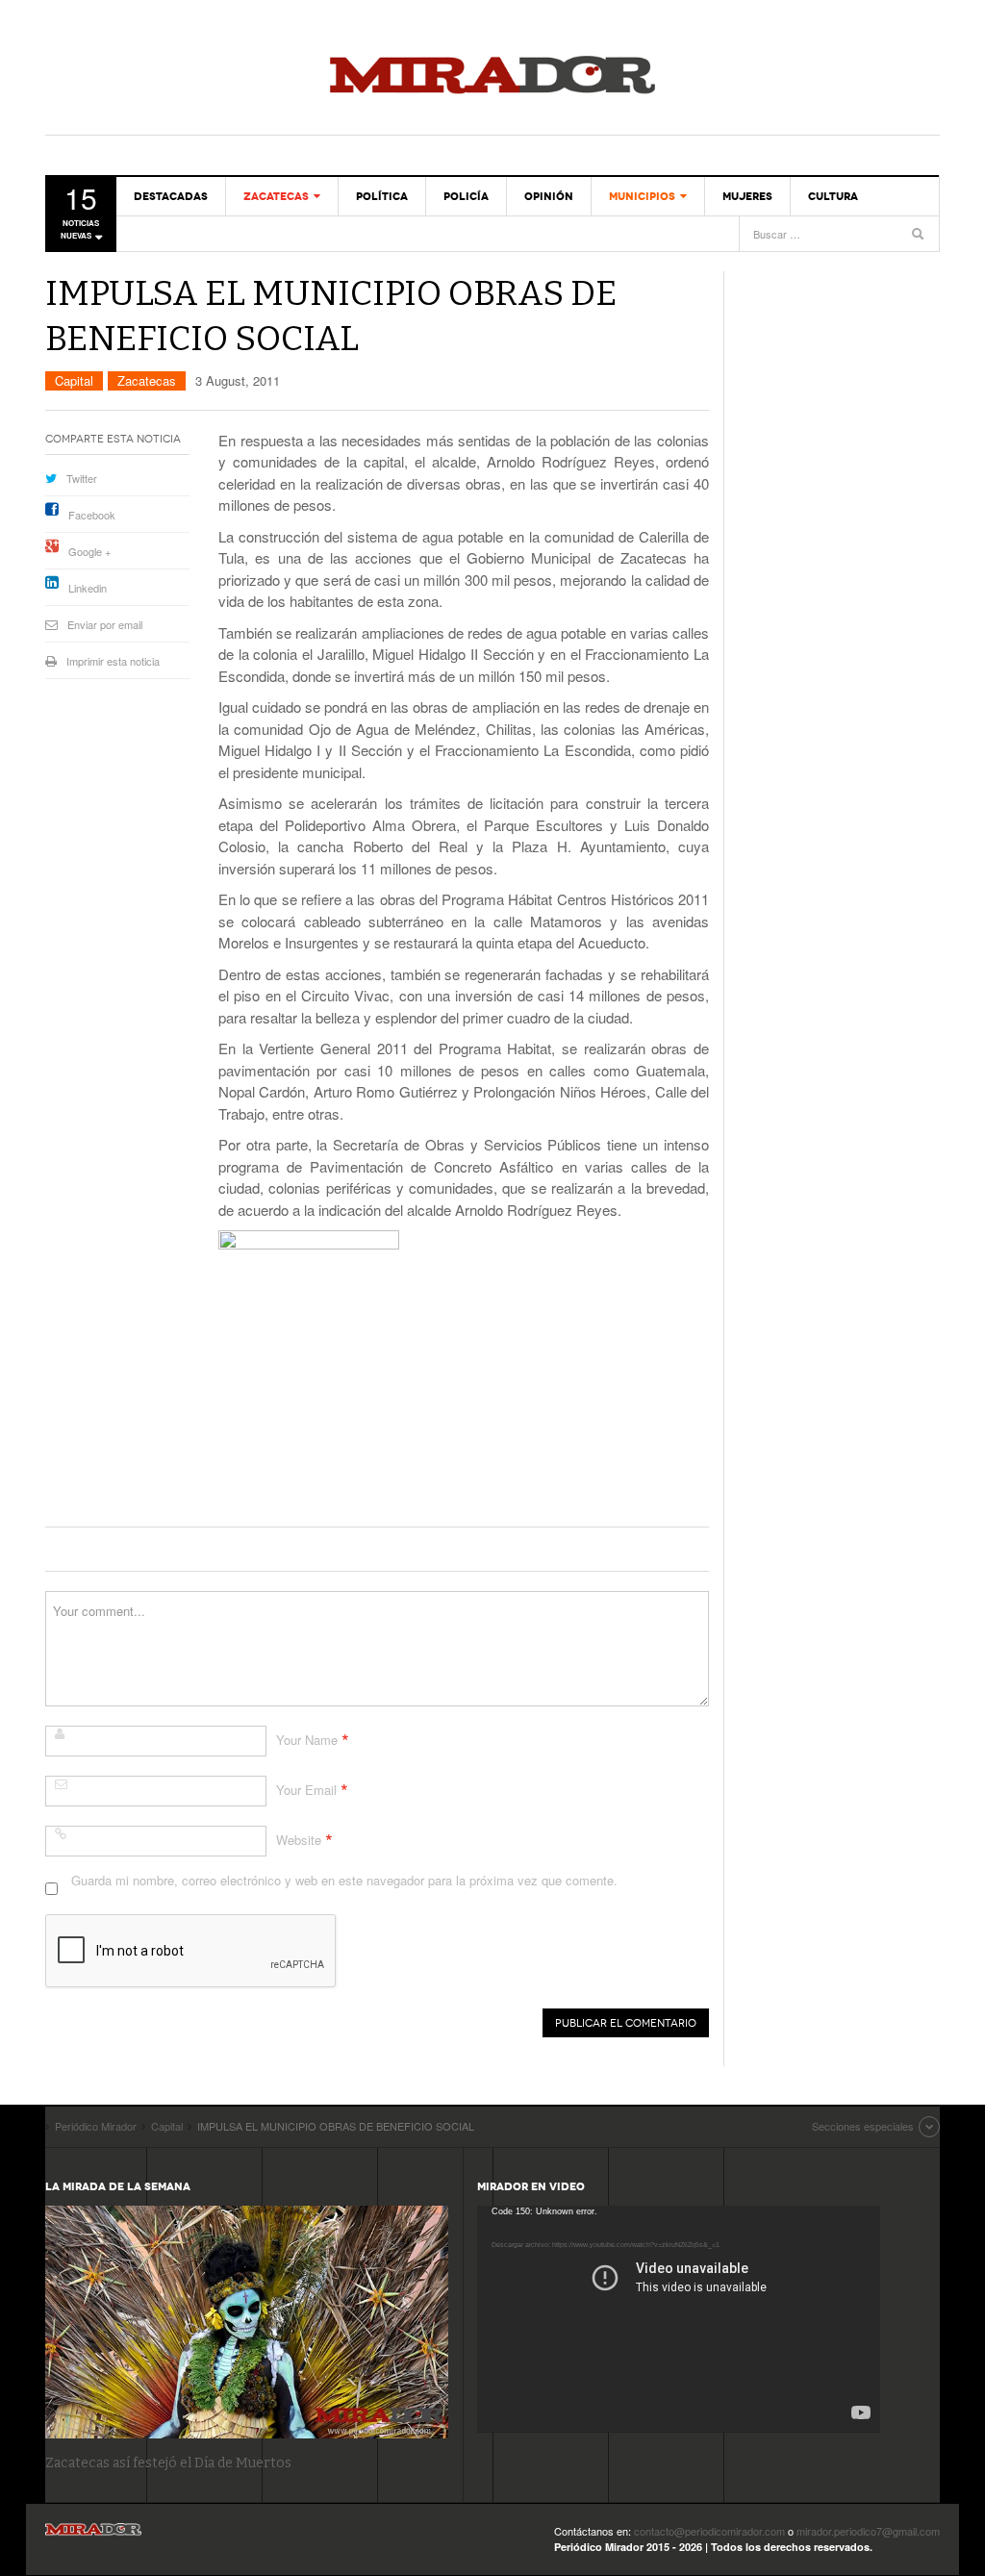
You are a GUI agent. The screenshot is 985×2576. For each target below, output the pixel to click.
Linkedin (88, 588)
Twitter (82, 478)
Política (382, 196)
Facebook (92, 515)
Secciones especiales (863, 2126)
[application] (679, 2319)
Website (299, 1840)
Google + (89, 551)
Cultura (833, 196)
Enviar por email (105, 624)
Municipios (642, 196)
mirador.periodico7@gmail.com (868, 2531)
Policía (466, 196)
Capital (74, 380)
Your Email (306, 1790)
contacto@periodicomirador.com (709, 2531)
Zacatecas (276, 196)
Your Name (307, 1740)
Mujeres (747, 196)
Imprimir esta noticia (113, 661)
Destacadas (171, 196)
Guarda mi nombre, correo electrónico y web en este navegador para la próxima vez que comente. (344, 1880)
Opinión (549, 196)
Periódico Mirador (492, 77)
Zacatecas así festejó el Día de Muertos (168, 2463)
